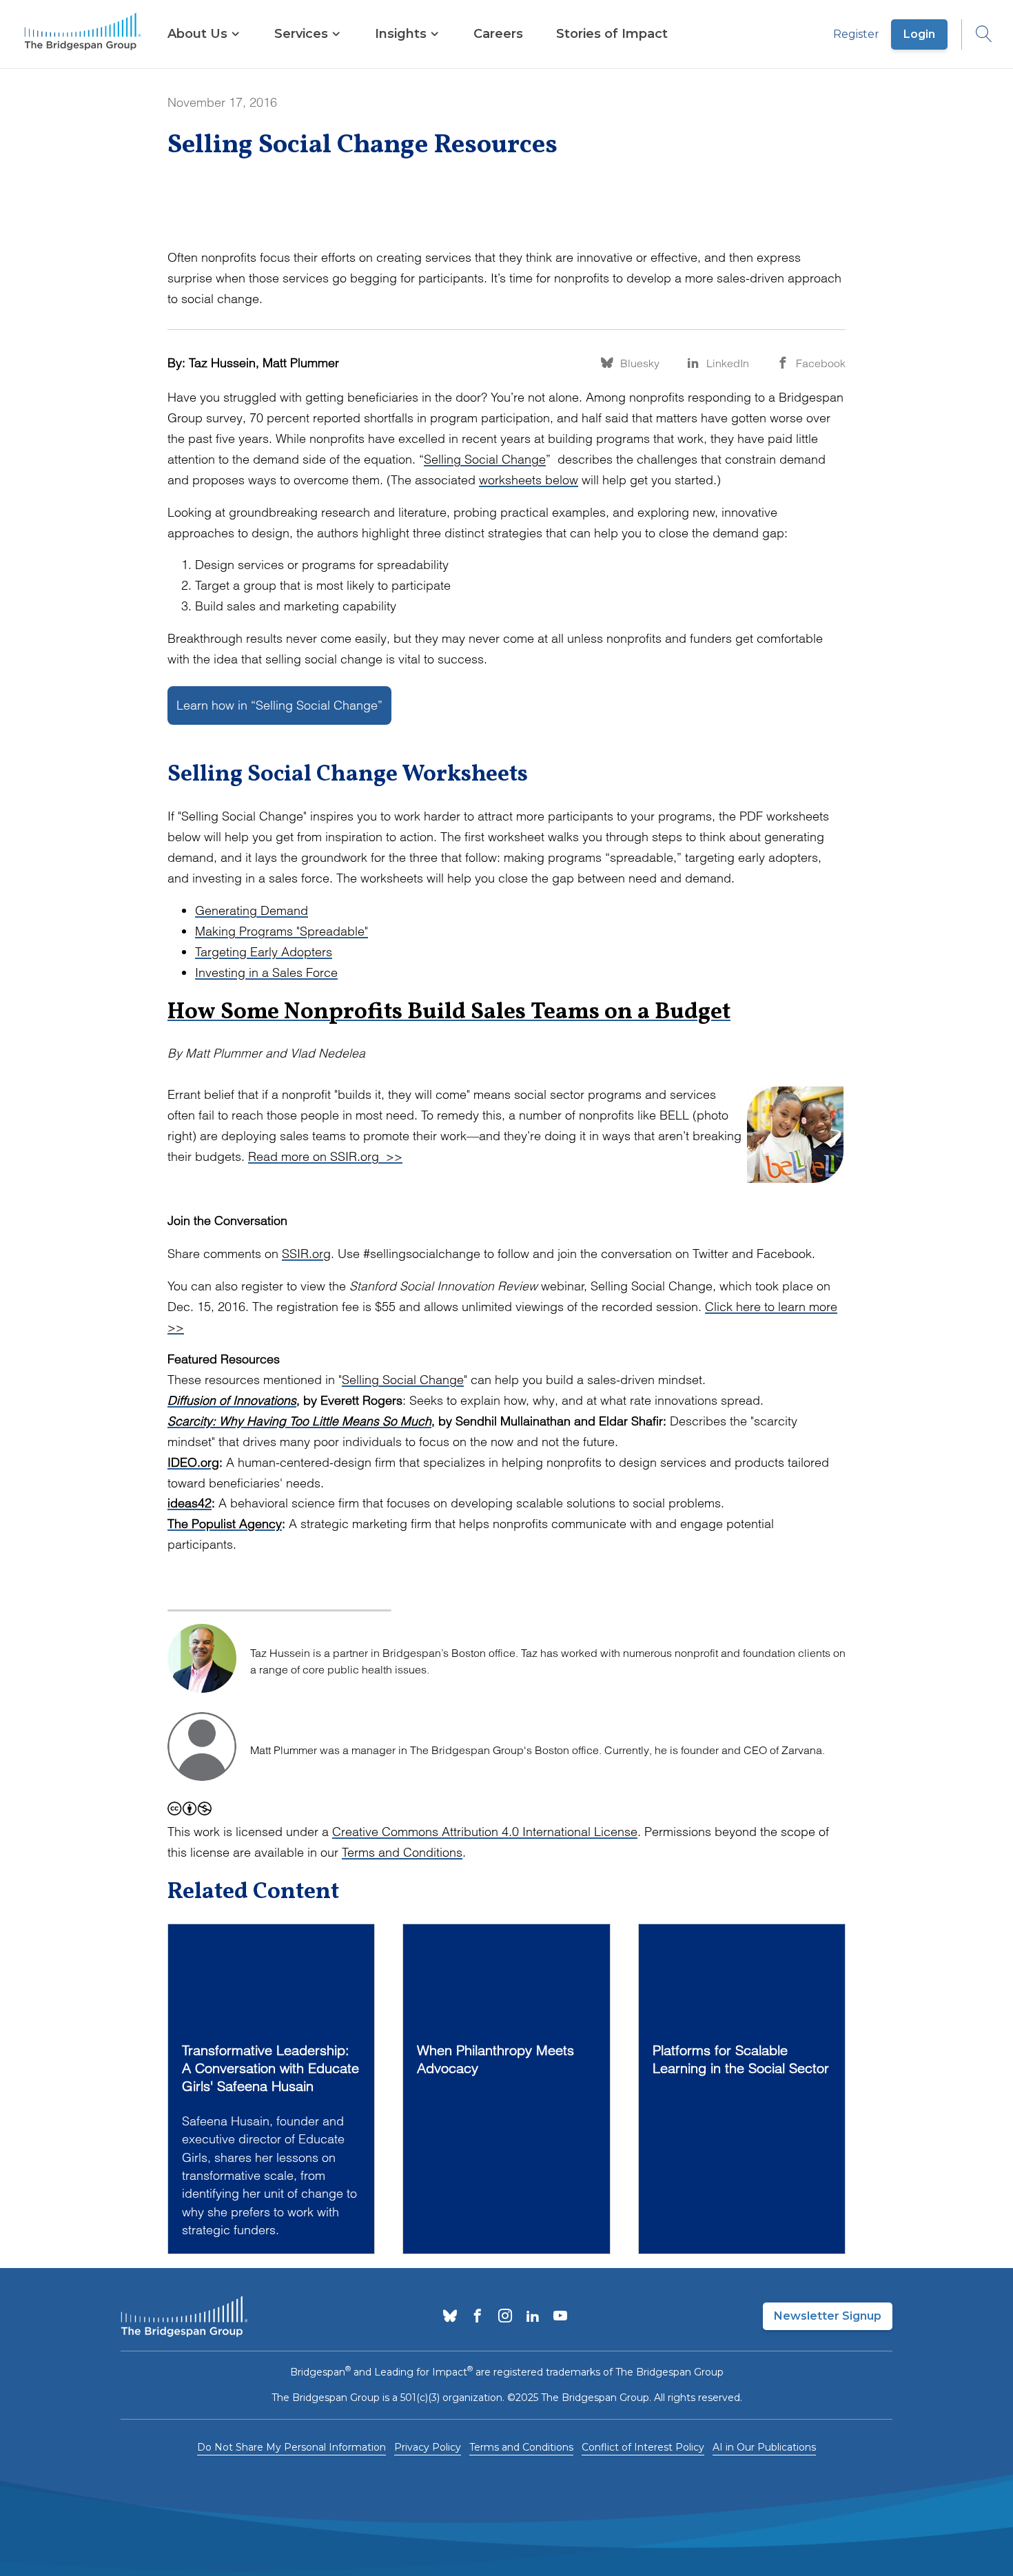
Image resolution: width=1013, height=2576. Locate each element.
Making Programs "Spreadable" (282, 931)
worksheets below (529, 480)
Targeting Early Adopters (264, 952)
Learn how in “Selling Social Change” (279, 705)
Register (856, 34)
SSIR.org (306, 1254)
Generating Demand (252, 910)
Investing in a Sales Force (266, 972)
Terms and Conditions (402, 1852)
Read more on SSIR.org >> (325, 1156)
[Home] (83, 34)
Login (919, 34)
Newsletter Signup (828, 2316)
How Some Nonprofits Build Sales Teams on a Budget (449, 1013)
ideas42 (190, 1503)
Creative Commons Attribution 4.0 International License (485, 1832)
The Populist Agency (225, 1524)
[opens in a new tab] (450, 2317)
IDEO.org (193, 1462)
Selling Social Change (485, 459)
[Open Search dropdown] (977, 34)
